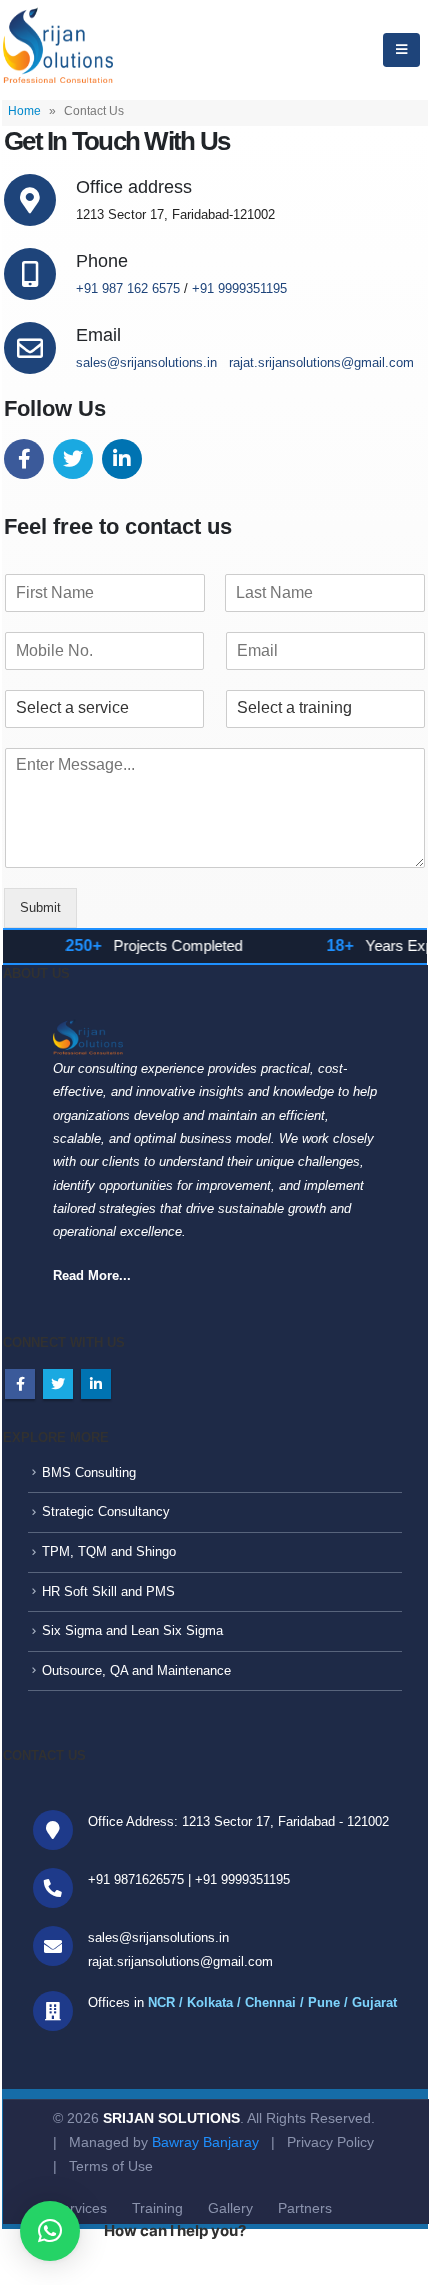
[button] (50, 2231)
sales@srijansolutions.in (146, 362)
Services (80, 2208)
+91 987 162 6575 (128, 288)
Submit (40, 907)
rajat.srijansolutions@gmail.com (321, 362)
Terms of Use (111, 2166)
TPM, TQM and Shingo (109, 1551)
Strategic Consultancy (106, 1511)
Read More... (92, 1275)
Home (24, 111)
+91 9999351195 (239, 288)
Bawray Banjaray (205, 2142)
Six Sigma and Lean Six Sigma (132, 1630)
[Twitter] (75, 461)
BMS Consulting (89, 1472)
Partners (305, 2208)
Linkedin (96, 1384)
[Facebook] (26, 461)
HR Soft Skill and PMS (108, 1591)
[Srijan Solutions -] (58, 50)
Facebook (20, 1384)
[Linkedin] (124, 461)
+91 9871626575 (136, 1879)
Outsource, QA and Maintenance (136, 1670)
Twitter (58, 1384)
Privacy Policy (330, 2142)
